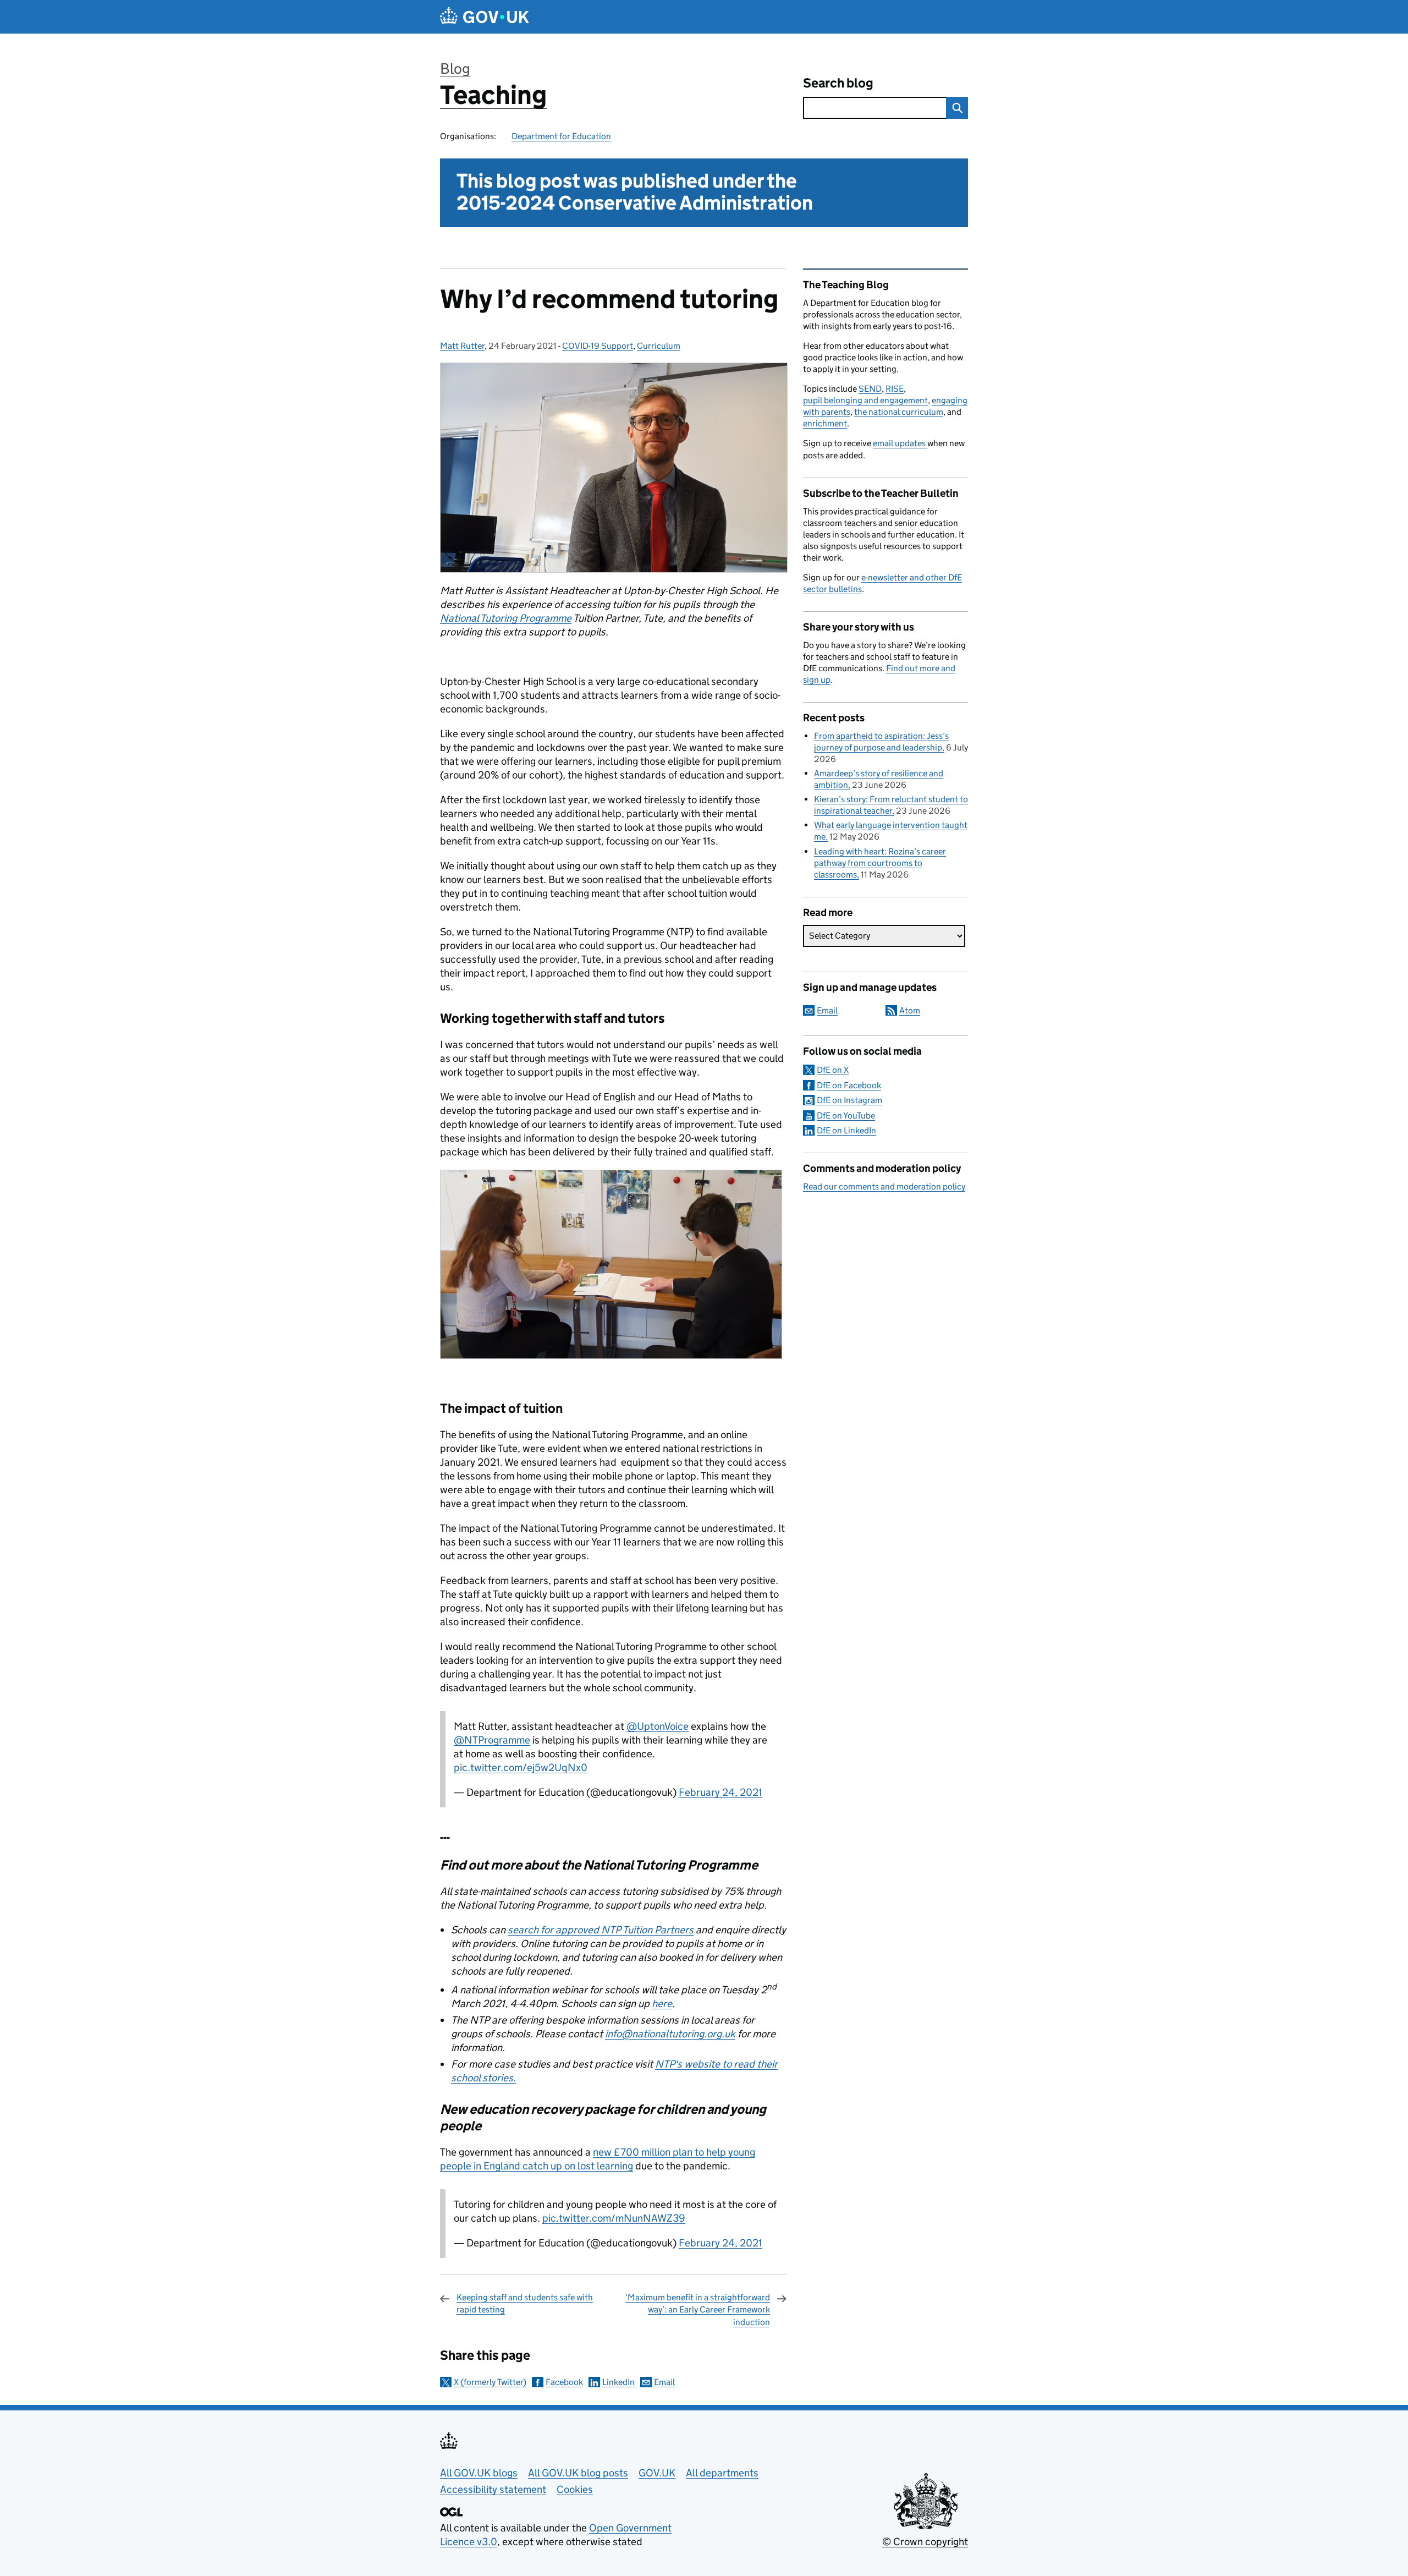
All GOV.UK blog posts (578, 2473)
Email (664, 2382)
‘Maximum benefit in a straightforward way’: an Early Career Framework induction (698, 2310)
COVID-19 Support (598, 346)
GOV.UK (657, 2473)
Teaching (493, 95)
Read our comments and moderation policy (884, 1186)
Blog (455, 68)
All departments (722, 2473)
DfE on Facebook (849, 1085)
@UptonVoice (658, 1726)
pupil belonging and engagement (865, 400)
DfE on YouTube (846, 1116)
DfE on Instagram (849, 1100)
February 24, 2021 (721, 1792)
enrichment (825, 423)
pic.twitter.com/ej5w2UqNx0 (521, 1767)
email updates (900, 443)
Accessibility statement (493, 2489)
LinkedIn (618, 2382)
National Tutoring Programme (506, 618)
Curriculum (659, 346)
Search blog (838, 83)
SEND (870, 389)
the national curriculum (899, 412)
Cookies (575, 2489)
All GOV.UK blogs (479, 2473)
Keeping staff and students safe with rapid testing (525, 2303)
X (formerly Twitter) (490, 2382)
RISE (895, 389)
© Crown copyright (925, 2542)
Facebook (564, 2382)
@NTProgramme (492, 1740)
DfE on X (833, 1070)
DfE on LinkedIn (846, 1130)
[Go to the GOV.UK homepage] (485, 17)
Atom (910, 1010)
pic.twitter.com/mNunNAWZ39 (614, 2218)
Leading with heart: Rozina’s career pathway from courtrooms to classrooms (880, 863)
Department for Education (561, 136)
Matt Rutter (462, 346)
